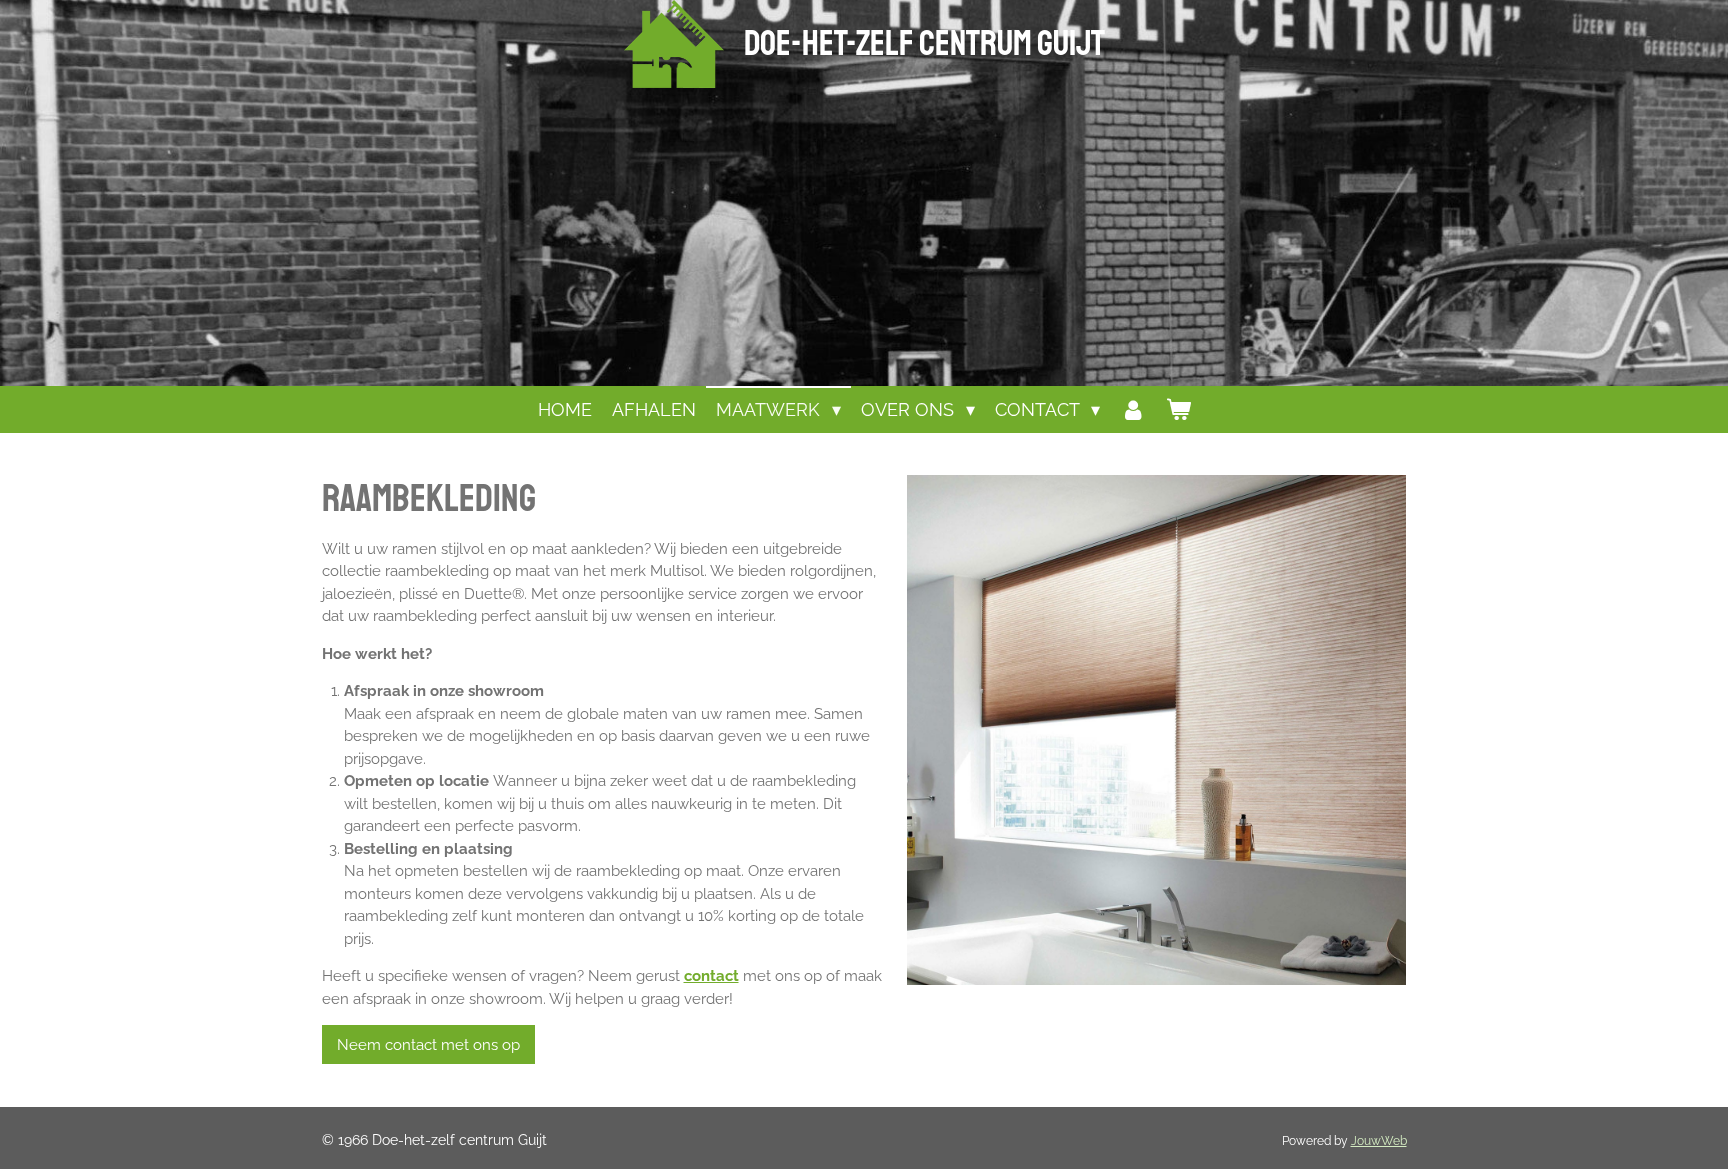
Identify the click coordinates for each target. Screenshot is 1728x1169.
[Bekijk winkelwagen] (1177, 409)
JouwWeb (1379, 1141)
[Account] (1132, 409)
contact (711, 976)
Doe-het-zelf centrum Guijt (924, 44)
